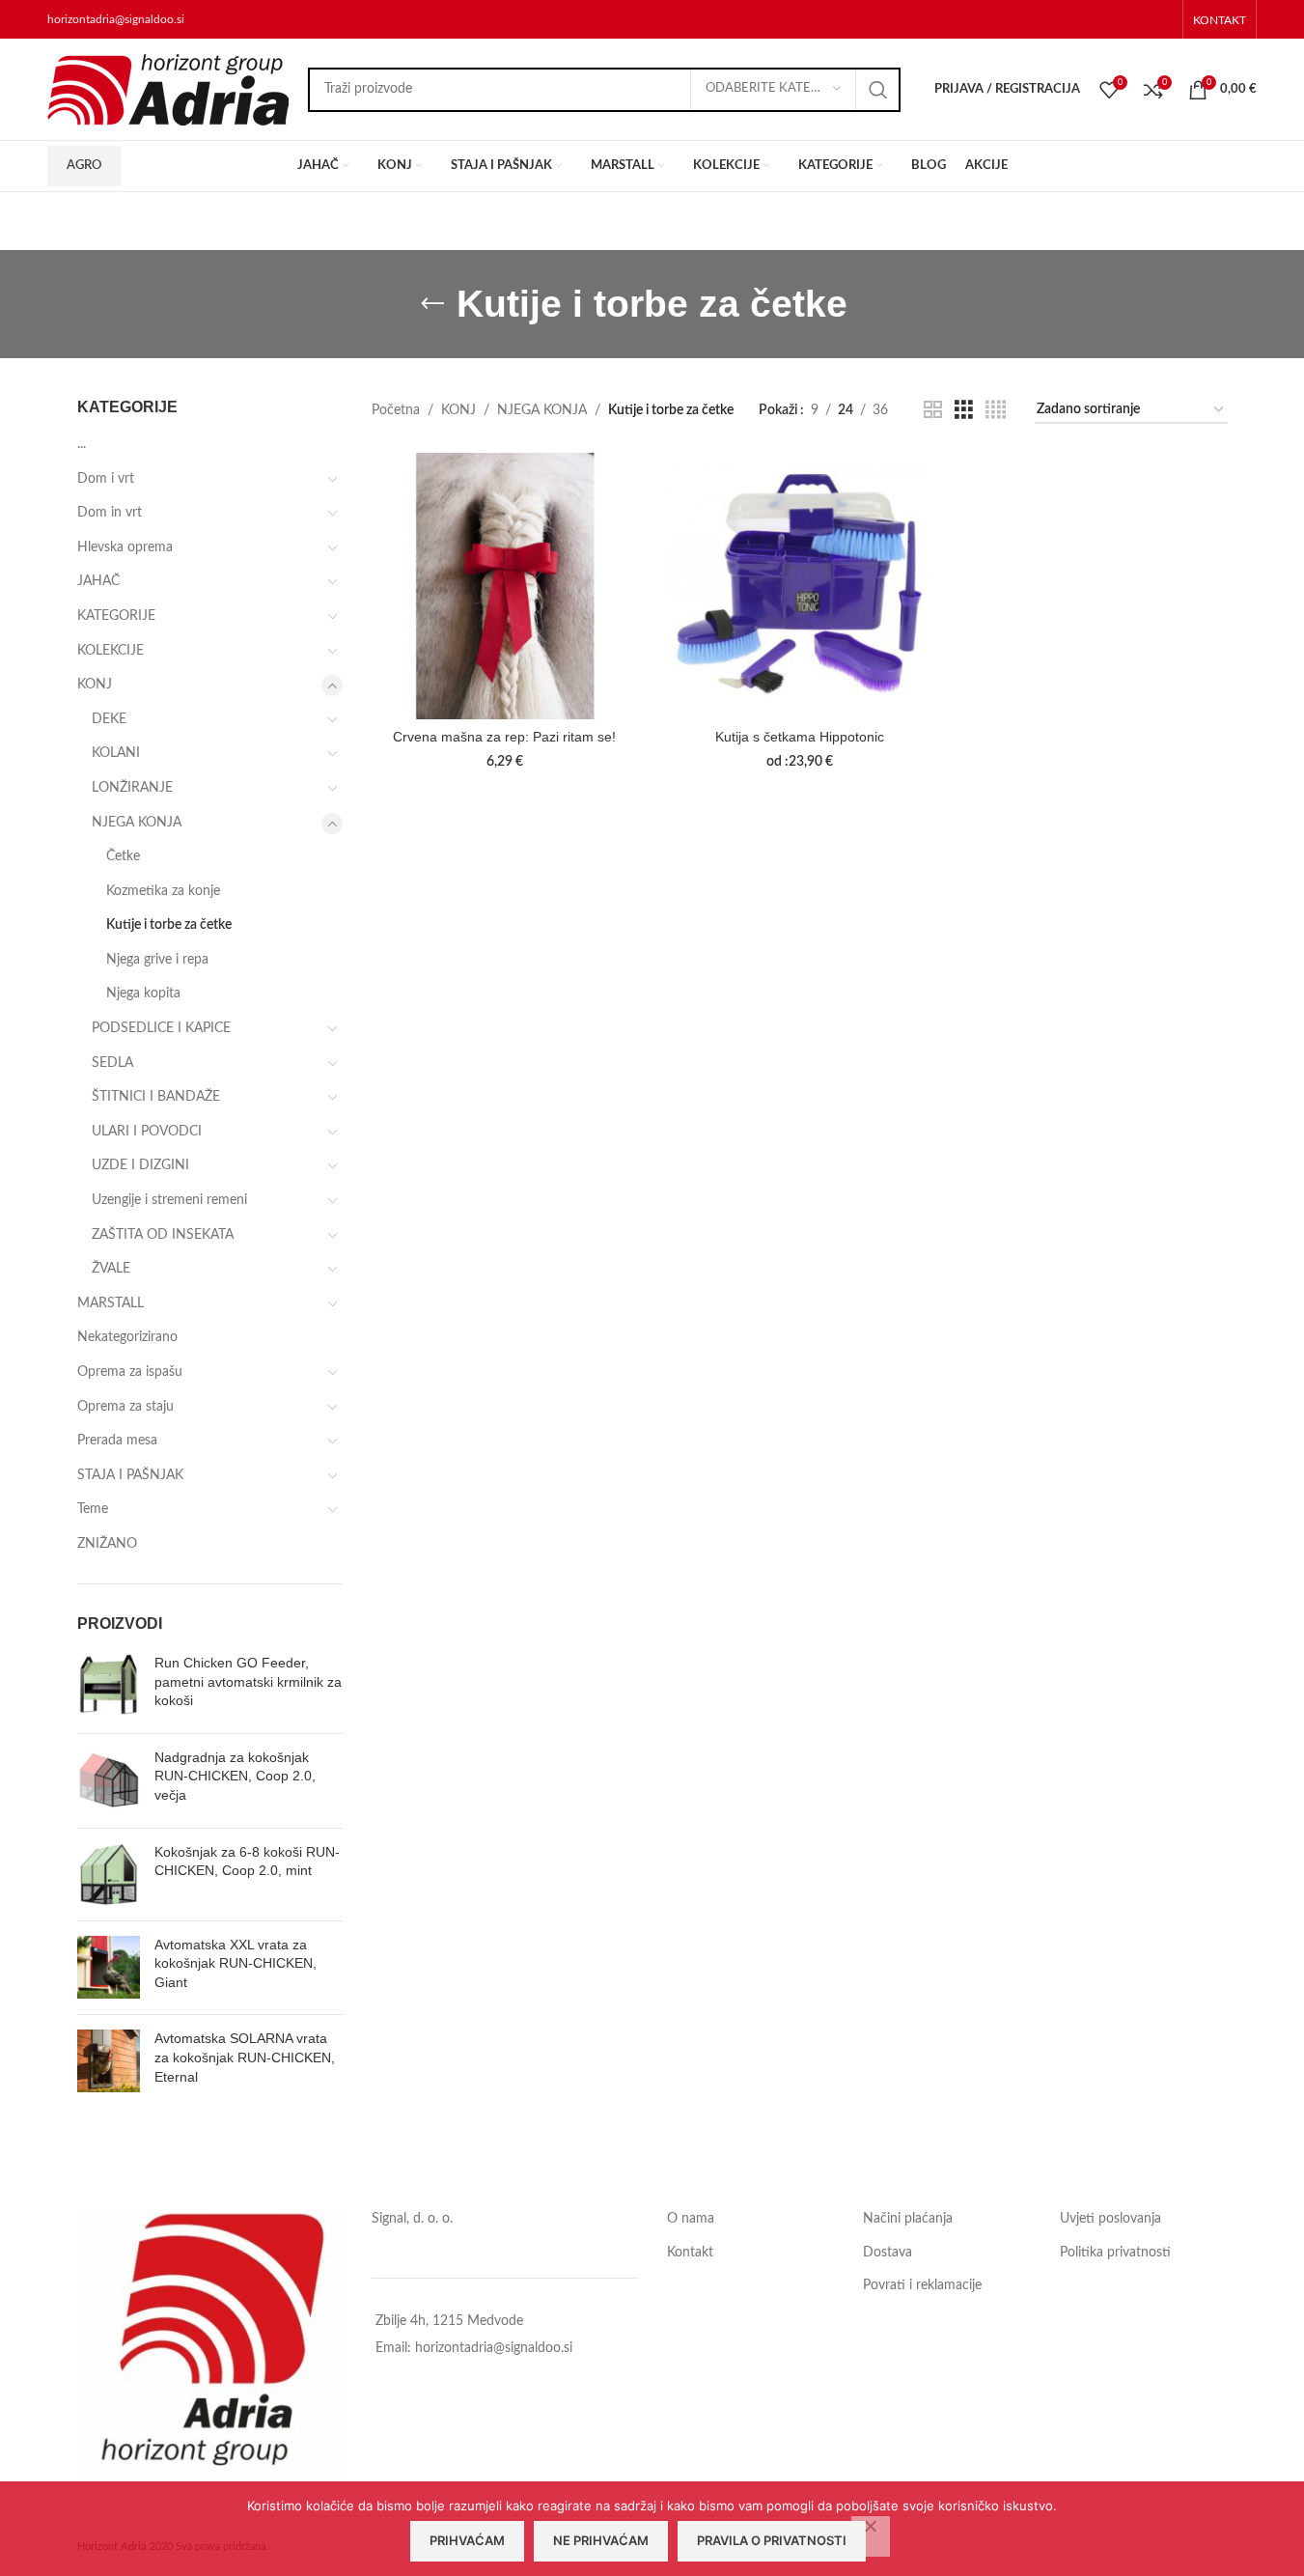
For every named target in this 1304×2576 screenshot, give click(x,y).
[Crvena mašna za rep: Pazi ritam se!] (505, 586)
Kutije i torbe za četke (169, 925)
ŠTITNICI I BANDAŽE (156, 1097)
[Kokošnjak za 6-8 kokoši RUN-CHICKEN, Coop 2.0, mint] (109, 1875)
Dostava (888, 2253)
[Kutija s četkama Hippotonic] (800, 586)
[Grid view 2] (933, 410)
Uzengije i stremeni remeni (169, 1200)
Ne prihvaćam (601, 2540)
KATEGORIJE (116, 616)
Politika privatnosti (1115, 2253)
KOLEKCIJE (111, 651)
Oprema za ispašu (130, 1372)
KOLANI (116, 753)
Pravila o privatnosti (772, 2540)
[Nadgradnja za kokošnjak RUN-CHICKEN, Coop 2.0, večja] (109, 1781)
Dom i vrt (106, 479)
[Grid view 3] (964, 410)
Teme (93, 1509)
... (82, 444)
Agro (84, 166)
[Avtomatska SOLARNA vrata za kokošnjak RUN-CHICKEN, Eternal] (109, 2062)
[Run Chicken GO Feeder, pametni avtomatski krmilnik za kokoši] (109, 1686)
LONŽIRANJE (132, 788)
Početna (396, 410)
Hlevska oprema (125, 547)
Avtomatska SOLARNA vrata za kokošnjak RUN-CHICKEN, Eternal (245, 2057)
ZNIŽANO (107, 1544)
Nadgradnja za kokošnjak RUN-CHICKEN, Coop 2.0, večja (235, 1776)
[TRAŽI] (878, 90)
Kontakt (690, 2253)
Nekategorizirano (127, 1337)
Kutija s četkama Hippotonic (800, 737)
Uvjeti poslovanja (1110, 2219)
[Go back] (432, 304)
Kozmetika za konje (163, 891)
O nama (691, 2219)
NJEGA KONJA (137, 823)
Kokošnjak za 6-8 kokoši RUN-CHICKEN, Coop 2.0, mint (247, 1862)
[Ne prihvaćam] (871, 2536)
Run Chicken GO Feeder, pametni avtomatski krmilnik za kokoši (248, 1681)
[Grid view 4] (996, 410)
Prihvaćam (467, 2540)
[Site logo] (168, 89)
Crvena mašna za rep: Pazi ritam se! (504, 737)
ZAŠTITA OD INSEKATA (163, 1235)
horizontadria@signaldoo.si (116, 19)
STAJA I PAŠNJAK (130, 1475)
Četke (123, 856)
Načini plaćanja (908, 2219)
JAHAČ (98, 581)
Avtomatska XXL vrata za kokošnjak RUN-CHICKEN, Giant (236, 1963)
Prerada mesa (117, 1441)
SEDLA (112, 1063)
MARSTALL (111, 1303)
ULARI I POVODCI (147, 1132)
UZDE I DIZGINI (140, 1165)
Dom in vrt (110, 513)
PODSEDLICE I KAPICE (161, 1028)
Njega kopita (143, 994)
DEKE (109, 719)
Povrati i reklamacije (922, 2285)
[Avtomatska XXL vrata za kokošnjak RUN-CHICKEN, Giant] (109, 1968)
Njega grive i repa (157, 960)
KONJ (95, 685)
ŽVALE (111, 1269)
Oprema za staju (125, 1407)
